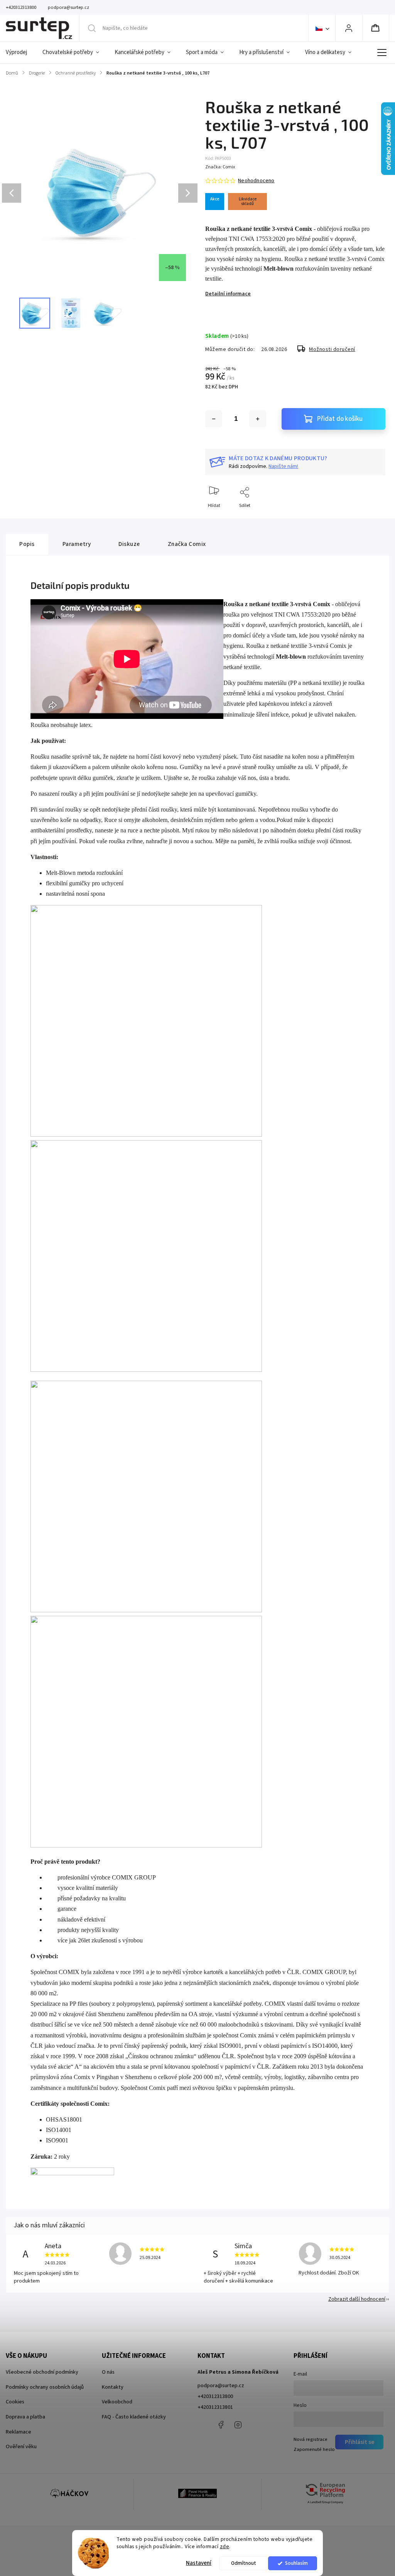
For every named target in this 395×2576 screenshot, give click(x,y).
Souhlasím (296, 2563)
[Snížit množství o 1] (214, 419)
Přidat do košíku (340, 419)
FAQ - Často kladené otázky (134, 2417)
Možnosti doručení (332, 349)
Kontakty (113, 2387)
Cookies (15, 2402)
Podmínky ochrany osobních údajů (45, 2387)
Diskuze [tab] (129, 544)
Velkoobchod (117, 2402)
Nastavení (199, 2563)
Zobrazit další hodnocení (357, 2299)
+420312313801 (215, 2407)
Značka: (220, 167)
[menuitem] (20, 53)
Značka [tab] (187, 544)
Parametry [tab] (77, 544)
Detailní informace (228, 294)
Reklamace (19, 2432)
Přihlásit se (360, 2442)
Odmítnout (244, 2563)
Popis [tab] (27, 544)
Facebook (221, 2425)
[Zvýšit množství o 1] (258, 419)
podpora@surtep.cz (221, 2386)
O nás (108, 2372)
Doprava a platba (25, 2417)
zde (225, 2546)
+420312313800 (215, 2396)
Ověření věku (21, 2447)
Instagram (238, 2425)
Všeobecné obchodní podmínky (42, 2372)
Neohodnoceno (256, 181)
